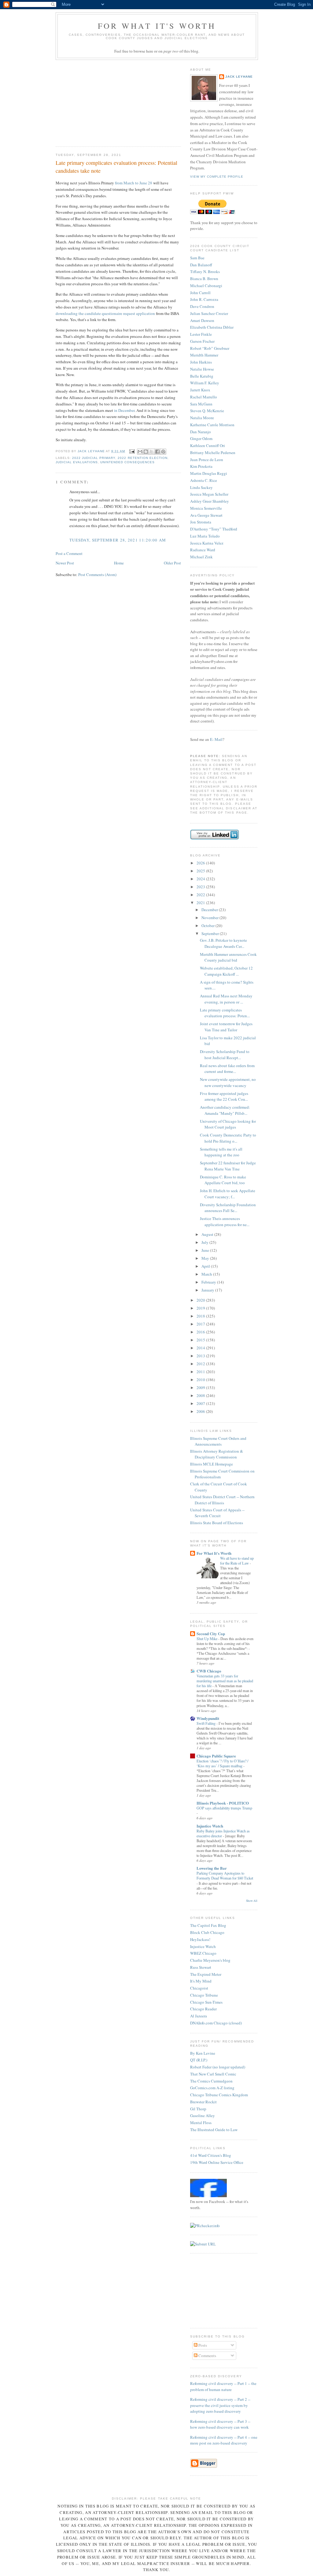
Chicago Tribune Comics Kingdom (219, 2095)
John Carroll (200, 293)
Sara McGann (201, 404)
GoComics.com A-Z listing (212, 2088)
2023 (201, 887)
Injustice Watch (210, 1826)
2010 (201, 1380)
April (206, 1266)
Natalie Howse (202, 369)
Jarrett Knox (200, 390)
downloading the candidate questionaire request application (105, 313)
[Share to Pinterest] (163, 452)
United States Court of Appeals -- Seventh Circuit (217, 1513)
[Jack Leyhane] (208, 2196)
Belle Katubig (202, 376)
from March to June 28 (134, 183)
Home (119, 563)
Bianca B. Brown (204, 279)
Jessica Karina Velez (207, 543)
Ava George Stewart (206, 515)
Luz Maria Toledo (205, 536)
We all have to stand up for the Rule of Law (237, 1561)
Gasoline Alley (203, 2116)
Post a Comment (69, 553)
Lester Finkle (201, 334)
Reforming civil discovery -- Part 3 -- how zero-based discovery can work (220, 2424)
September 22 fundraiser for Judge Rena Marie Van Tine (228, 1166)
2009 (201, 1388)
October (208, 926)
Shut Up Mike (207, 1639)
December (210, 910)
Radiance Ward (203, 550)
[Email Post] (132, 451)
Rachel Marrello (204, 397)
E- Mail (216, 739)
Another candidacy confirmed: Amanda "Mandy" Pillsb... (225, 1110)
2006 (201, 1411)
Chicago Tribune (204, 1995)
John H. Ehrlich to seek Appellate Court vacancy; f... (228, 1194)
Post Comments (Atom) (97, 575)
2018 (201, 1316)
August (208, 1234)
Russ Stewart (201, 1967)
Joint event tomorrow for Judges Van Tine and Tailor (226, 1027)
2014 (201, 1348)
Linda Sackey (201, 487)
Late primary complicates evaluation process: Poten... (225, 1013)
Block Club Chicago (207, 1932)
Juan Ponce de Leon (207, 460)
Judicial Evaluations (77, 462)
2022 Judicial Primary (94, 458)
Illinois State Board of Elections (217, 1523)
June (206, 1250)
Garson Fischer (202, 341)
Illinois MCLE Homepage (212, 1464)
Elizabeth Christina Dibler (212, 327)
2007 (201, 1403)
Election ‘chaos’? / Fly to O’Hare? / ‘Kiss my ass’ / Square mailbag (222, 1763)
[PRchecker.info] (205, 2226)
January (208, 1290)
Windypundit (208, 1718)
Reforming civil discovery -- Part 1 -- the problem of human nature (223, 2386)
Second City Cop (211, 1634)
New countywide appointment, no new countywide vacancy (228, 1082)
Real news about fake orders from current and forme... (227, 1069)
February (209, 1282)
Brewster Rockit (203, 2102)
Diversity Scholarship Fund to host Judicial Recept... (225, 1055)
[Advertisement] (101, 101)
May (206, 1258)
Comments (207, 2356)
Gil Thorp (198, 2109)
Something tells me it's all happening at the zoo (221, 1152)
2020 (201, 1300)
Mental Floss (201, 2123)
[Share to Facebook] (157, 452)
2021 (201, 903)
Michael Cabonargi (206, 286)
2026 (201, 863)
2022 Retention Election (142, 458)
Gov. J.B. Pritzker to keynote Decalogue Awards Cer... (223, 943)
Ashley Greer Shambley (210, 501)
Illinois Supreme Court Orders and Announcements (218, 1441)
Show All (252, 1901)
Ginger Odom (201, 438)
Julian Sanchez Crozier (209, 313)
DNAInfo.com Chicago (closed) (216, 2023)
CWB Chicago (209, 1671)
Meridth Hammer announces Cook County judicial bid (228, 957)
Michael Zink (201, 557)
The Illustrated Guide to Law (214, 2130)
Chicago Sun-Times (206, 2002)
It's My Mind (201, 1981)
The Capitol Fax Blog (208, 1925)
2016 (201, 1332)
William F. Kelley (205, 383)
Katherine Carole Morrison (212, 425)
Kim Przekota (201, 466)
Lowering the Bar (212, 1868)
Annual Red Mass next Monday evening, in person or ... (226, 999)
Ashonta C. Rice (204, 480)
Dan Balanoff (201, 265)
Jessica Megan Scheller (209, 494)
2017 (201, 1324)
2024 (201, 879)
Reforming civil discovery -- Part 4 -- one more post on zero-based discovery (224, 2440)
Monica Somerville (206, 508)
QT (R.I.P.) (199, 2060)
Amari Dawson (202, 320)
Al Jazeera (199, 2016)
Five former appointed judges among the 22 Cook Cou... (224, 1096)
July (205, 1242)
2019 (201, 1308)
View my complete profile (217, 177)
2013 (201, 1356)
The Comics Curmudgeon (211, 2081)
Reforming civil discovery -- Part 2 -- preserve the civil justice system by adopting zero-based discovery (220, 2405)
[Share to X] (152, 452)
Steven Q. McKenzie (207, 411)
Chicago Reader (203, 2009)
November (210, 918)
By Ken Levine (203, 2053)
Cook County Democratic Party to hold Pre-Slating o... (228, 1138)
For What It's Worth (157, 26)
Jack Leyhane (239, 77)
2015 (201, 1340)
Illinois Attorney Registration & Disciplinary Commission (217, 1454)
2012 (201, 1364)
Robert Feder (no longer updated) (218, 2067)
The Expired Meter (206, 1974)
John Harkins (201, 362)
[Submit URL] (203, 2244)
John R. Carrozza (204, 299)
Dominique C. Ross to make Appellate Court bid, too (223, 1180)
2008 (201, 1395)
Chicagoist (199, 1988)
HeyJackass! (200, 1939)
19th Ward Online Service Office (217, 2162)
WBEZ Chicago (203, 1953)
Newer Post (65, 563)
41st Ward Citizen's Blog (211, 2155)
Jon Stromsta (201, 522)
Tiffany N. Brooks (205, 272)
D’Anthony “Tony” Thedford (214, 529)
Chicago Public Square (216, 1756)
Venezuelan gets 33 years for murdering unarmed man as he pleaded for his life (225, 1681)
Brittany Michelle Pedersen (213, 453)
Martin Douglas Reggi (209, 473)
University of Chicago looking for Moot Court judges (228, 1124)
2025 (201, 871)
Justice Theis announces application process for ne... (225, 1221)
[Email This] (140, 452)
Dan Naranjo (201, 432)
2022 (201, 895)
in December (124, 410)
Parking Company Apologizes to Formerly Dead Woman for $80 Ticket (225, 1876)
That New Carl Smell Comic (213, 2074)
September (211, 933)
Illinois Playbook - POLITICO (223, 1803)
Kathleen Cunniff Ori (208, 445)
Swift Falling (206, 1723)
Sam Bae (197, 258)
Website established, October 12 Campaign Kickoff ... (226, 971)
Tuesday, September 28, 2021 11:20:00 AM (118, 540)
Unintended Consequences (127, 462)
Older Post (172, 563)
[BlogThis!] (146, 452)
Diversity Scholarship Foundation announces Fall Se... (228, 1208)
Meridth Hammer (204, 355)
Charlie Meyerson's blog (210, 1960)
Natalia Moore (202, 418)
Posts (202, 2345)
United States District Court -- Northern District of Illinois (222, 1500)
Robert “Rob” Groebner (210, 348)
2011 (201, 1372)
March (207, 1274)
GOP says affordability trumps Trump (224, 1808)
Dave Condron (202, 306)
